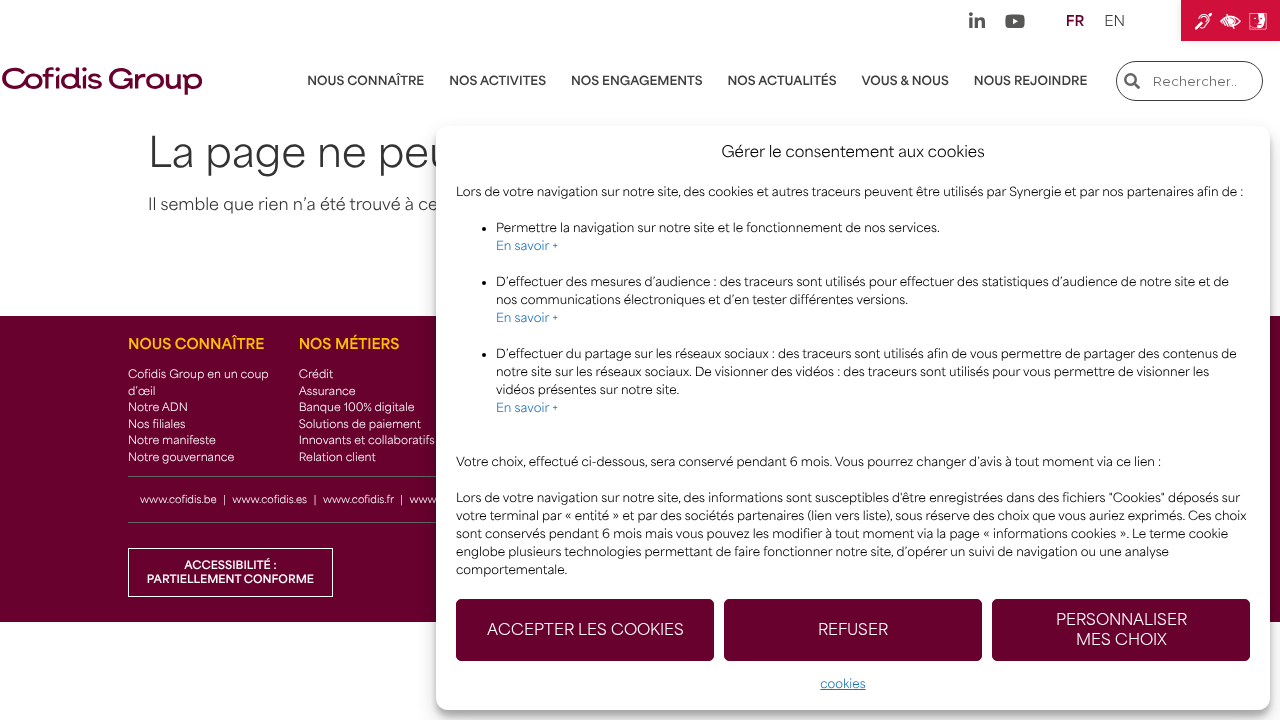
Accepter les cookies (585, 630)
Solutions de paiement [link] (360, 424)
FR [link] (1075, 21)
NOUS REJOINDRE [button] (1030, 81)
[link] (977, 21)
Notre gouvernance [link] (181, 457)
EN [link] (1114, 21)
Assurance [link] (327, 391)
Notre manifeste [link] (172, 440)
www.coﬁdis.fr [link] (358, 499)
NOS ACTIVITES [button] (497, 81)
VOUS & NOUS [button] (905, 81)
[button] (1230, 20)
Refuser (853, 630)
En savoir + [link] (527, 246)
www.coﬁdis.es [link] (269, 499)
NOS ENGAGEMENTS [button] (637, 81)
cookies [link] (842, 684)
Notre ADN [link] (158, 407)
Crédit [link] (316, 374)
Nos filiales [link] (157, 424)
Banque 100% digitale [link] (357, 407)
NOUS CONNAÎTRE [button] (365, 81)
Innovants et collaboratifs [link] (367, 440)
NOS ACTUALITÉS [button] (782, 81)
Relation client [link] (337, 457)
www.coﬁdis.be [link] (178, 499)
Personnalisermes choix (1121, 630)
